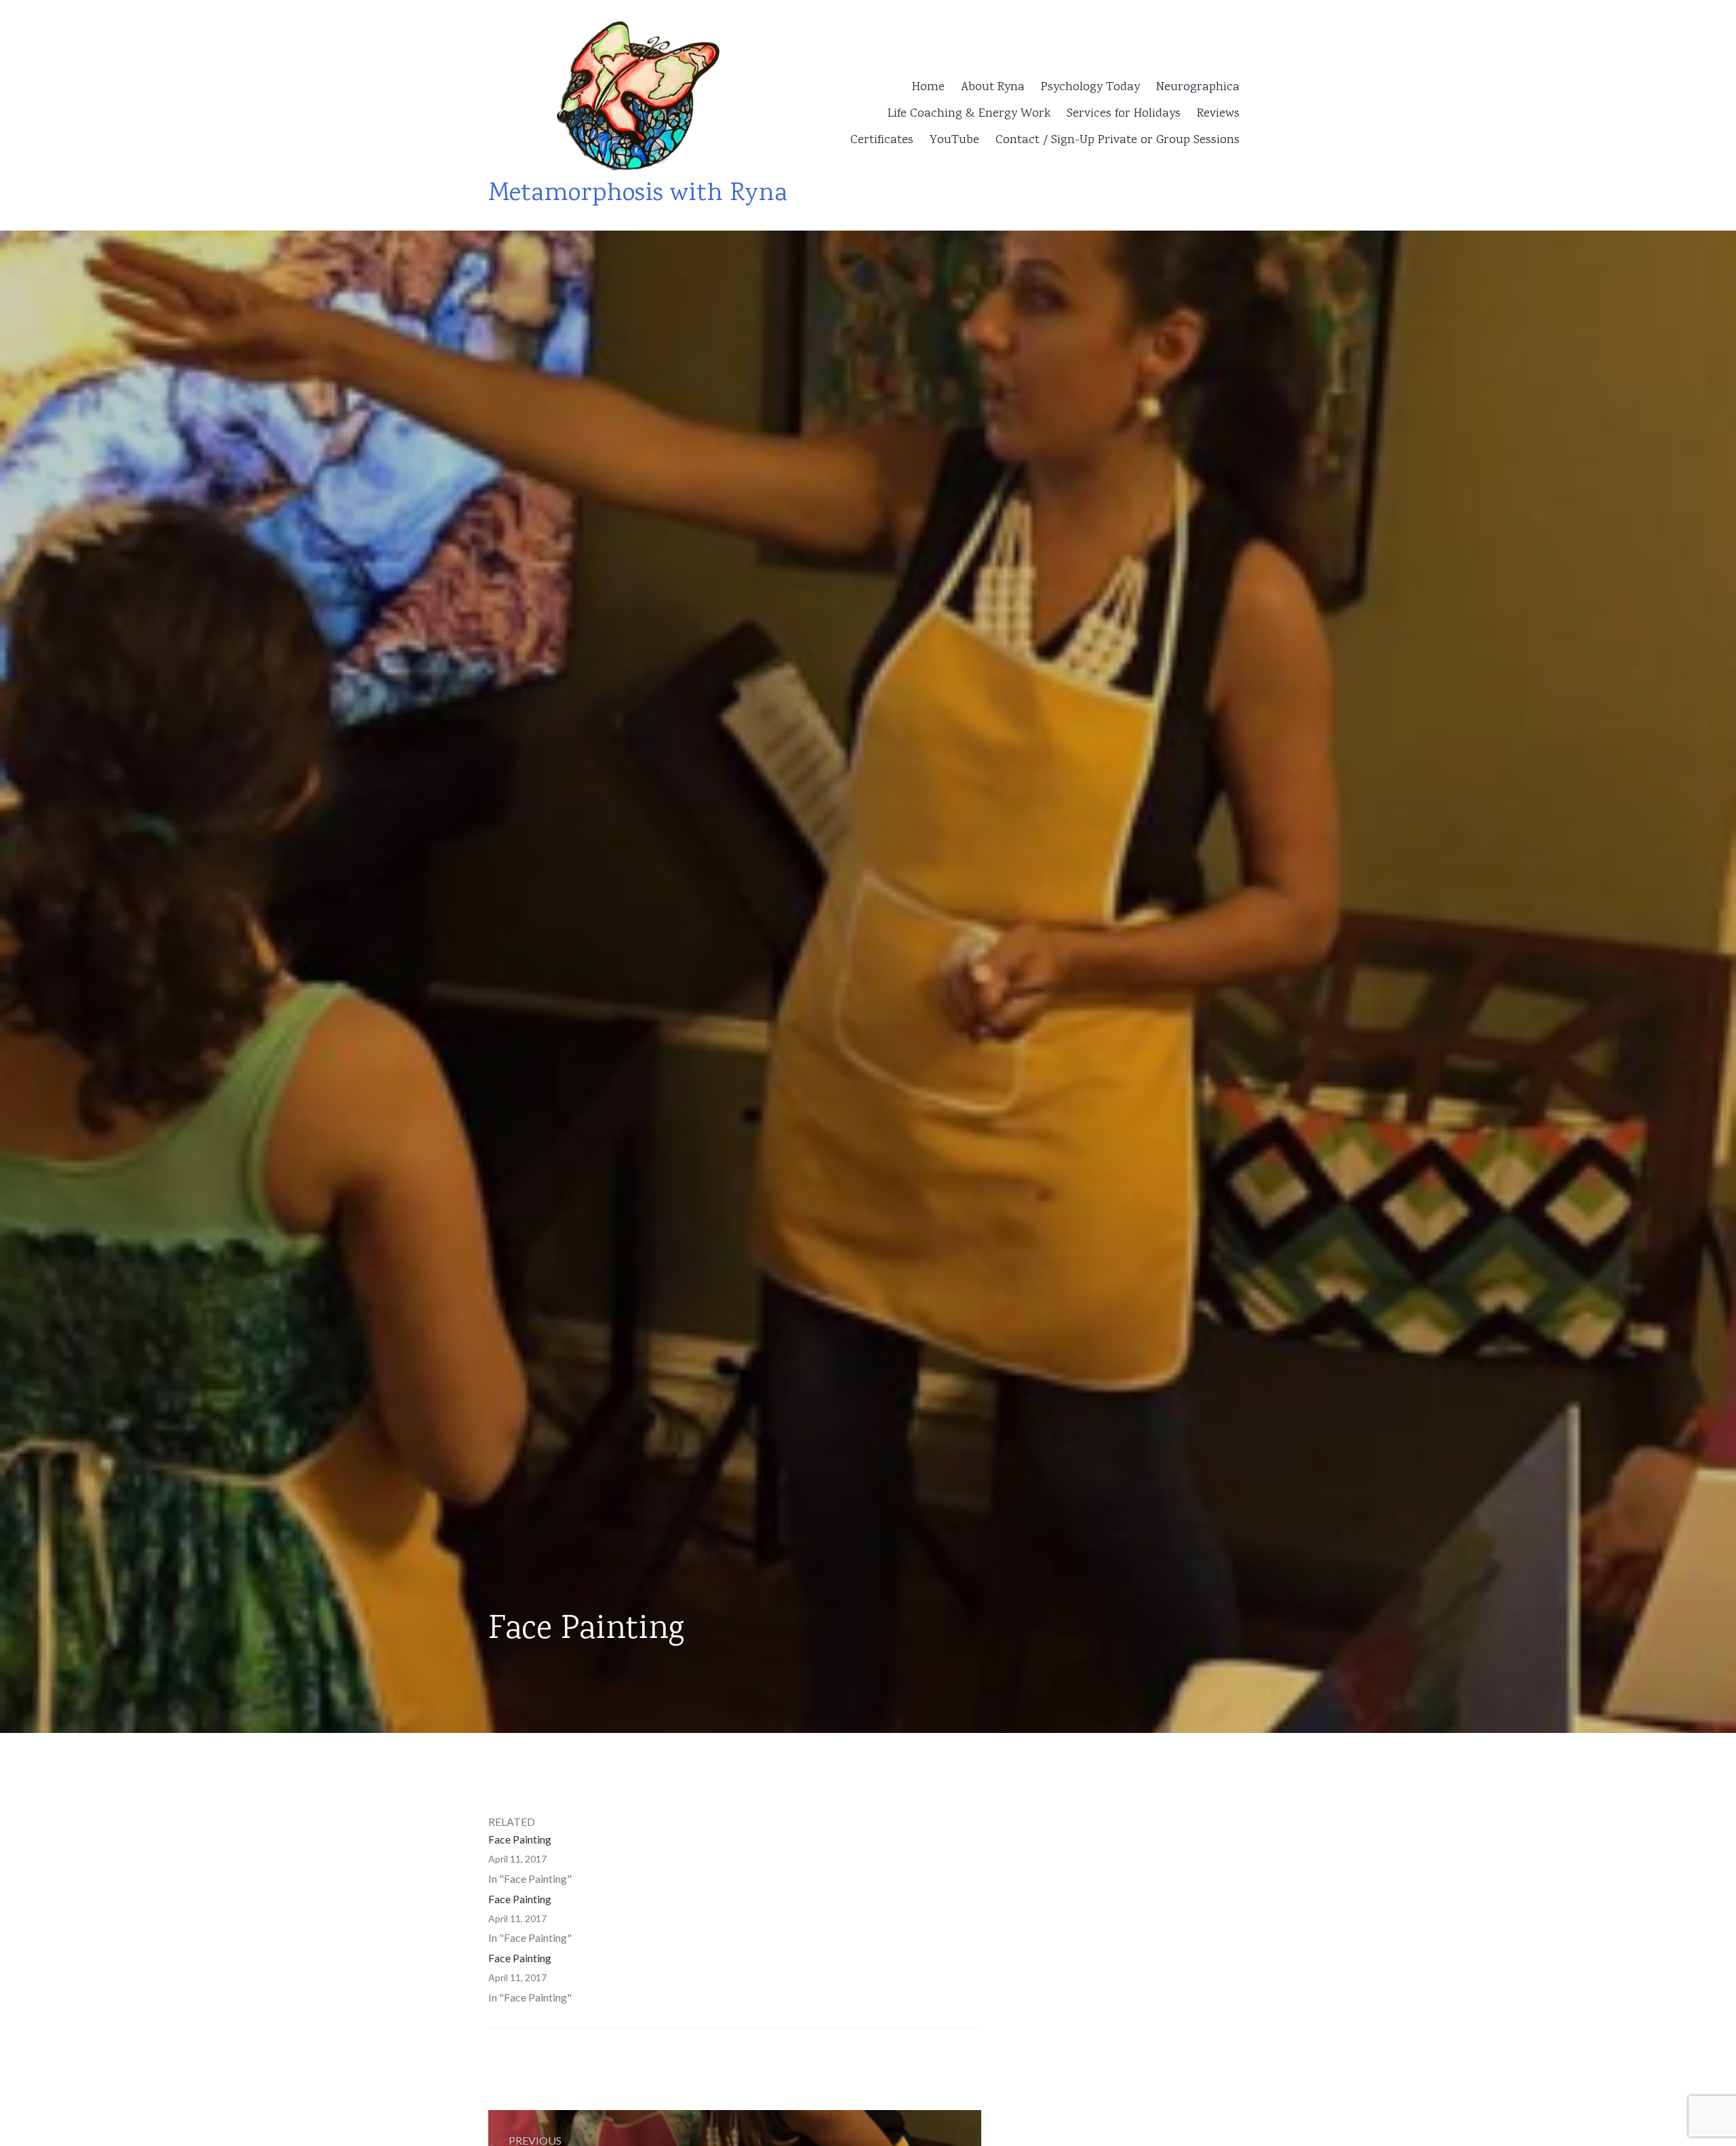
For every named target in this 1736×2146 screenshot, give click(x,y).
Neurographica (1198, 87)
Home (928, 87)
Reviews (1218, 114)
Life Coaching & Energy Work (969, 114)
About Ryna (993, 87)
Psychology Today (1090, 87)
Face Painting (520, 1839)
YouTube (954, 140)
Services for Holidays (1124, 114)
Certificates (882, 140)
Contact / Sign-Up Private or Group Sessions (1118, 140)
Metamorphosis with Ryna (638, 194)
